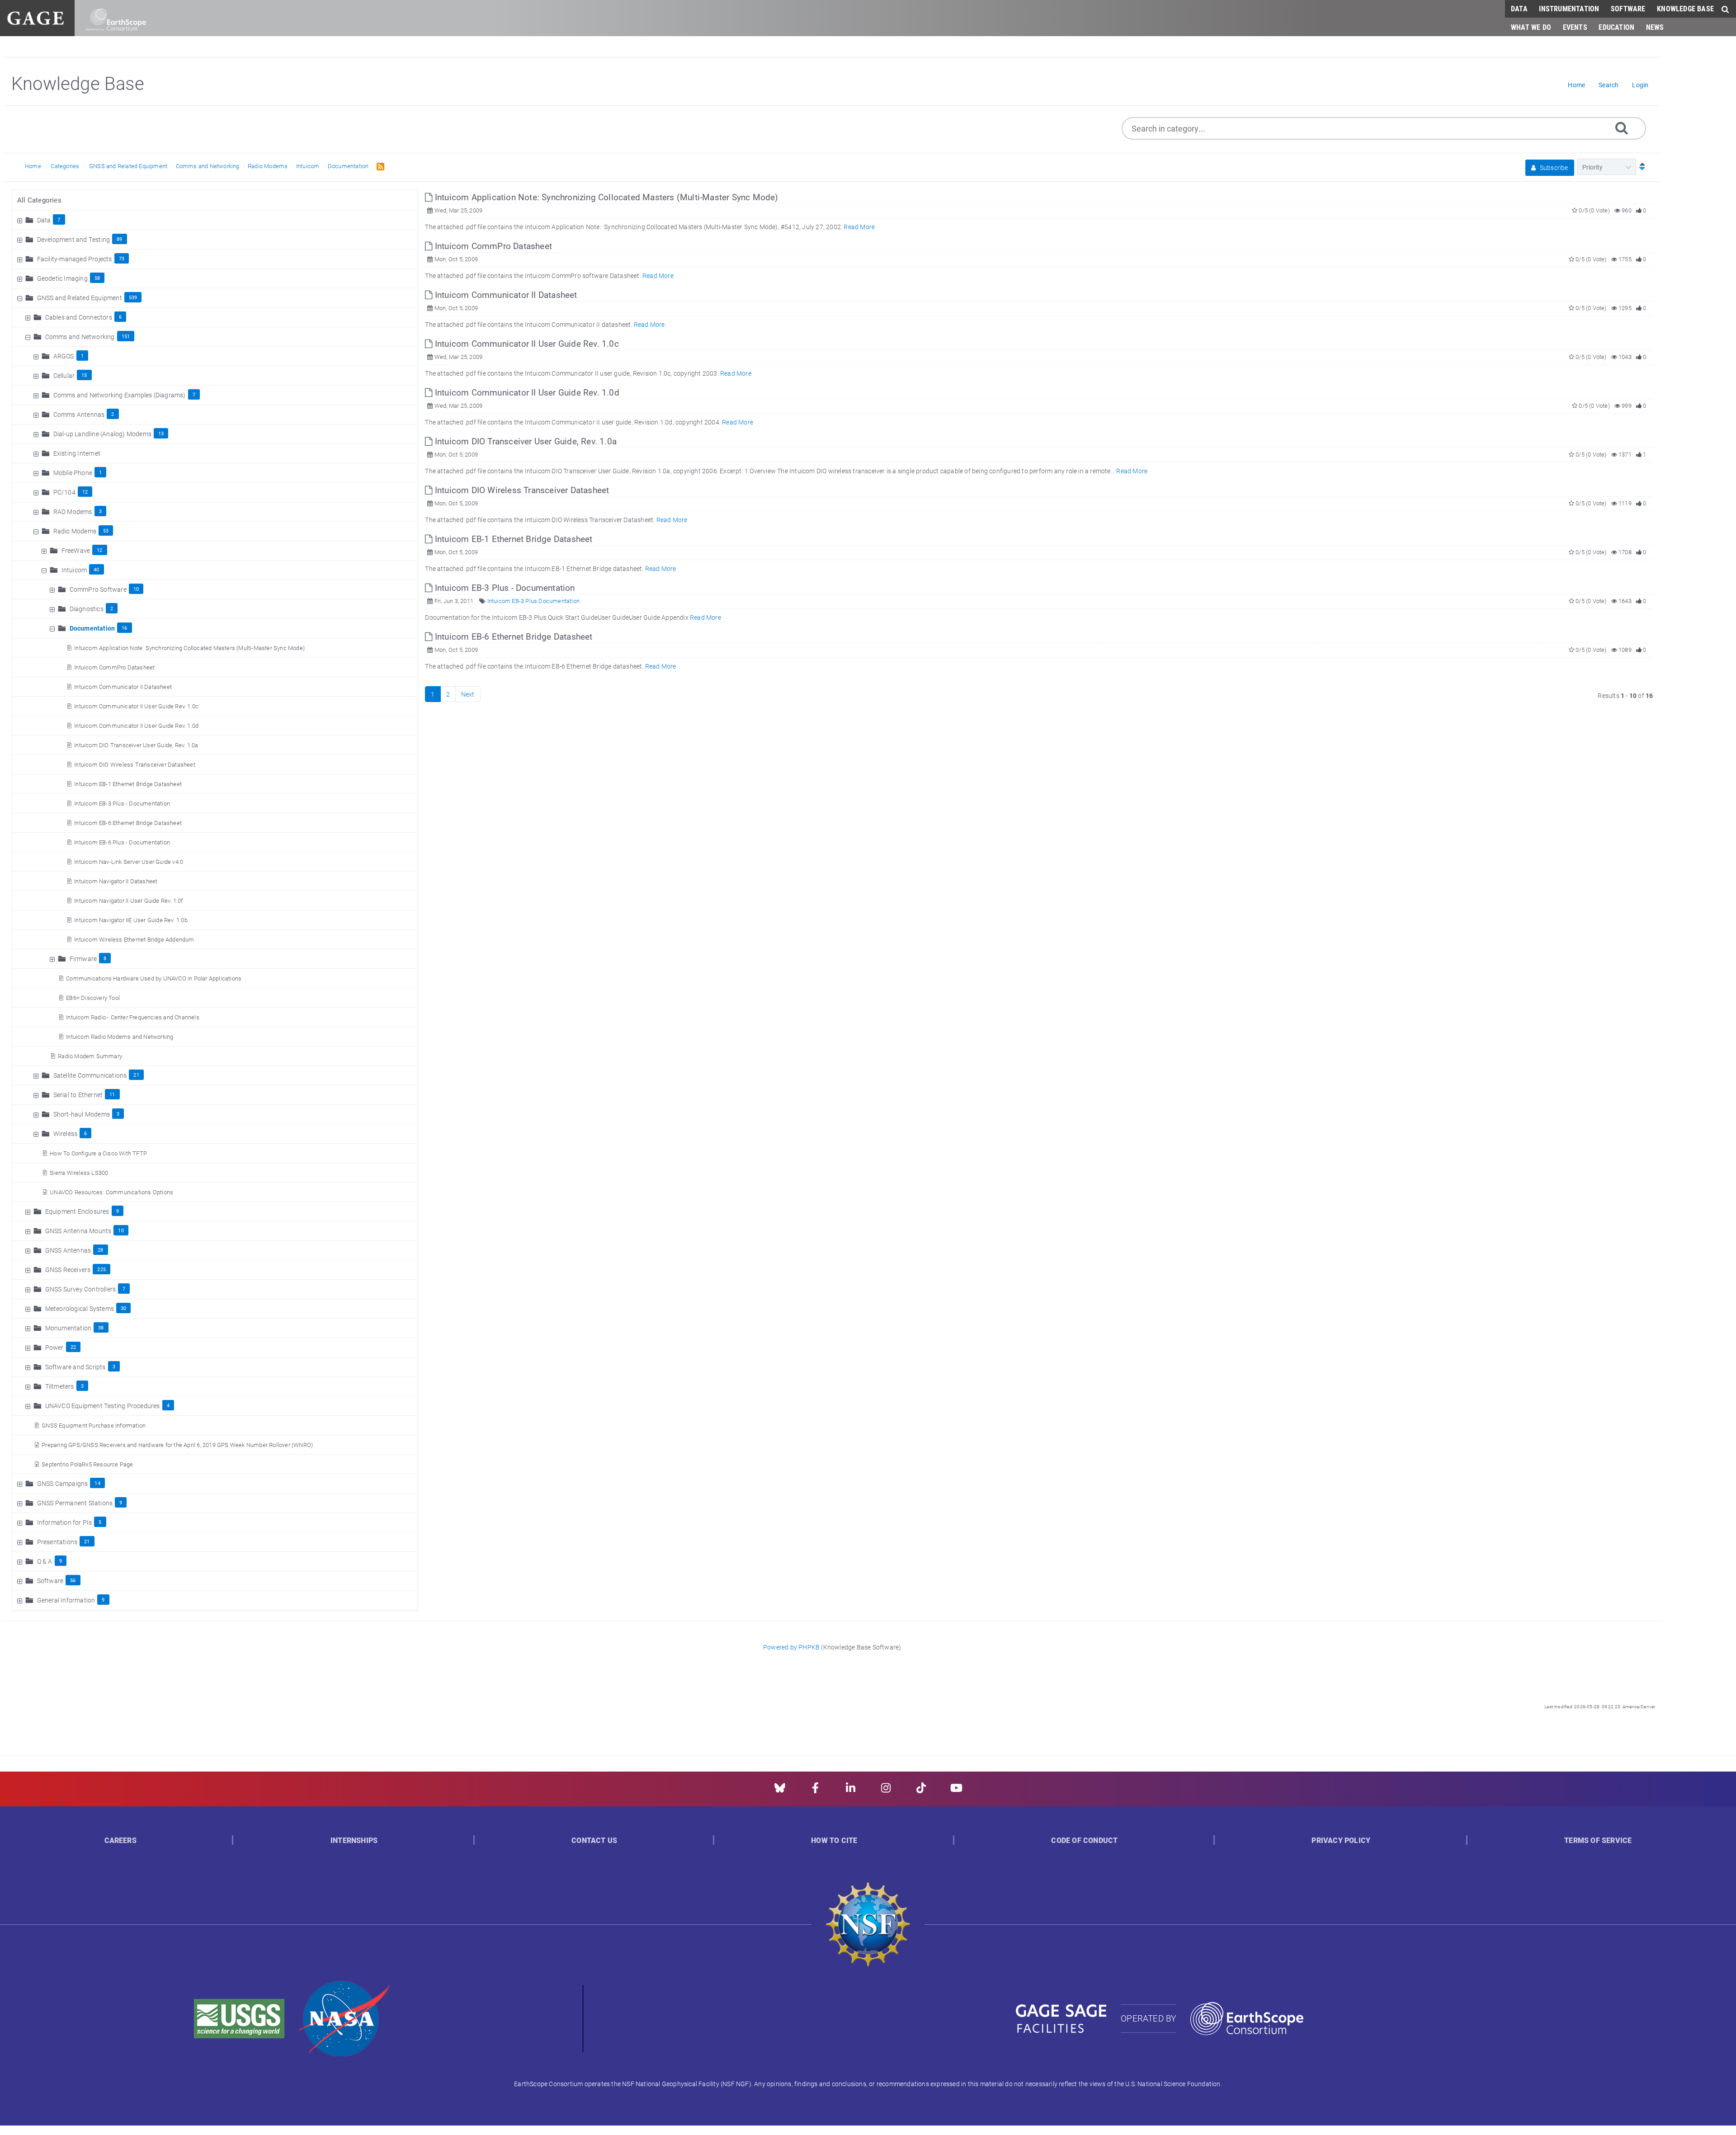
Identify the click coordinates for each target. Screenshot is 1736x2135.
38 (101, 1327)
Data (1519, 8)
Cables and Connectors (79, 317)
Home (33, 166)
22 (73, 1347)
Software (1628, 8)
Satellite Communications (90, 1075)
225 (101, 1269)
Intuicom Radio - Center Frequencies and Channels (133, 1017)
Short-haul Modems (82, 1114)
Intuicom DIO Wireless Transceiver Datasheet (135, 764)
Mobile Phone (73, 473)
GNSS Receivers (68, 1270)
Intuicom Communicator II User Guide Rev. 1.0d (136, 726)
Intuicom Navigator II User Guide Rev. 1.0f (128, 900)
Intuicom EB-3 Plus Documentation (533, 601)
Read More (859, 227)
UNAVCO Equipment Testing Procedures (103, 1406)
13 (161, 433)
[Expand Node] (21, 220)
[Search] (1622, 127)
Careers (120, 1840)
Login (1640, 85)
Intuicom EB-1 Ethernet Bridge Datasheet (128, 784)
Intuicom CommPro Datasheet (114, 667)
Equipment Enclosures (77, 1211)
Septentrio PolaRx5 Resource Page (87, 1464)
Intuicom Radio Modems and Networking (120, 1037)
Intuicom (308, 166)
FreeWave (76, 550)
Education (1616, 27)
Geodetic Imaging (62, 278)
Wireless (66, 1133)
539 (133, 297)
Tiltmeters (60, 1386)
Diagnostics (87, 609)
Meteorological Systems (80, 1308)
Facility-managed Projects (75, 259)
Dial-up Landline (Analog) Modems (102, 434)
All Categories (39, 200)
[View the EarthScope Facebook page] (815, 1791)
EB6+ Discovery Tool (93, 998)
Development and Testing (74, 239)
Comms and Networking (208, 166)
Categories (65, 166)
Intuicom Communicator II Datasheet (123, 687)
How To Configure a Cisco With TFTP (98, 1153)
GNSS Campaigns (63, 1483)
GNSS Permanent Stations (75, 1503)
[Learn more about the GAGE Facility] (35, 17)
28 (100, 1250)
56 (73, 1580)
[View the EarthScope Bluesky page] (780, 1791)
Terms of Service (1598, 1840)
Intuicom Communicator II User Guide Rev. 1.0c (136, 706)
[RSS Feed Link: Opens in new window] (379, 166)
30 (123, 1308)
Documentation (348, 166)
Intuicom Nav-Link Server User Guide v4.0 (129, 862)
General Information (66, 1600)
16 (124, 628)
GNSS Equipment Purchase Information (94, 1425)
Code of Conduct (1084, 1840)
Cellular (64, 375)
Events (1575, 27)
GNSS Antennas (68, 1250)
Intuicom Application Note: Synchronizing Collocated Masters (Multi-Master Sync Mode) (189, 648)
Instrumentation (1569, 8)
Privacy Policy (1341, 1840)
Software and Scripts (75, 1367)
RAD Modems (73, 511)
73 (122, 258)
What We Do (1531, 27)
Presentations (57, 1542)
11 (112, 1094)
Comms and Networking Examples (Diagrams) (120, 395)
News (1655, 27)
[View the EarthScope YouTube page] (956, 1791)
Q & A (45, 1561)
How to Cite (834, 1840)
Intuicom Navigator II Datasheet (116, 881)
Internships (354, 1840)
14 (97, 1483)
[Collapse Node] (21, 298)
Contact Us (594, 1840)
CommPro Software (98, 589)
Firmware (83, 959)
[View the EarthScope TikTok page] (921, 1791)
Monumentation (68, 1328)
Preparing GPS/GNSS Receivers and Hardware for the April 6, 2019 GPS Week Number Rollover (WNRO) (177, 1445)
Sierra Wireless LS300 (79, 1173)
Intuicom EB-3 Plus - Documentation (122, 803)
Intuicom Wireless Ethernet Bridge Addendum (134, 939)
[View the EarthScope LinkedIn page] (851, 1791)
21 (136, 1075)
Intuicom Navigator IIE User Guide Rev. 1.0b (131, 920)
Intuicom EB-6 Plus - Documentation (122, 842)
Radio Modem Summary (90, 1056)
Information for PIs (65, 1522)
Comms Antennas (79, 414)
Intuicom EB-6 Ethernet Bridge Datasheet (128, 823)
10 (136, 589)
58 (97, 278)
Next (468, 694)
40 (96, 569)
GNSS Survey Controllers (81, 1289)
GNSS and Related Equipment (128, 166)
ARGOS (64, 356)
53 (106, 530)
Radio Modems (268, 166)
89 (119, 239)
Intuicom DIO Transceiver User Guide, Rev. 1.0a (136, 745)
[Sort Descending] (1640, 167)
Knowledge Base (1685, 8)
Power (54, 1347)
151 (126, 336)
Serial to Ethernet (78, 1095)
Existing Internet (77, 453)
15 (84, 375)
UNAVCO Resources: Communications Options (111, 1192)
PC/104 (64, 492)
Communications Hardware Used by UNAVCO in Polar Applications (154, 978)
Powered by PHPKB (791, 1647)
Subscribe (1553, 167)
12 (85, 492)
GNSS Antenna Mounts (78, 1231)
